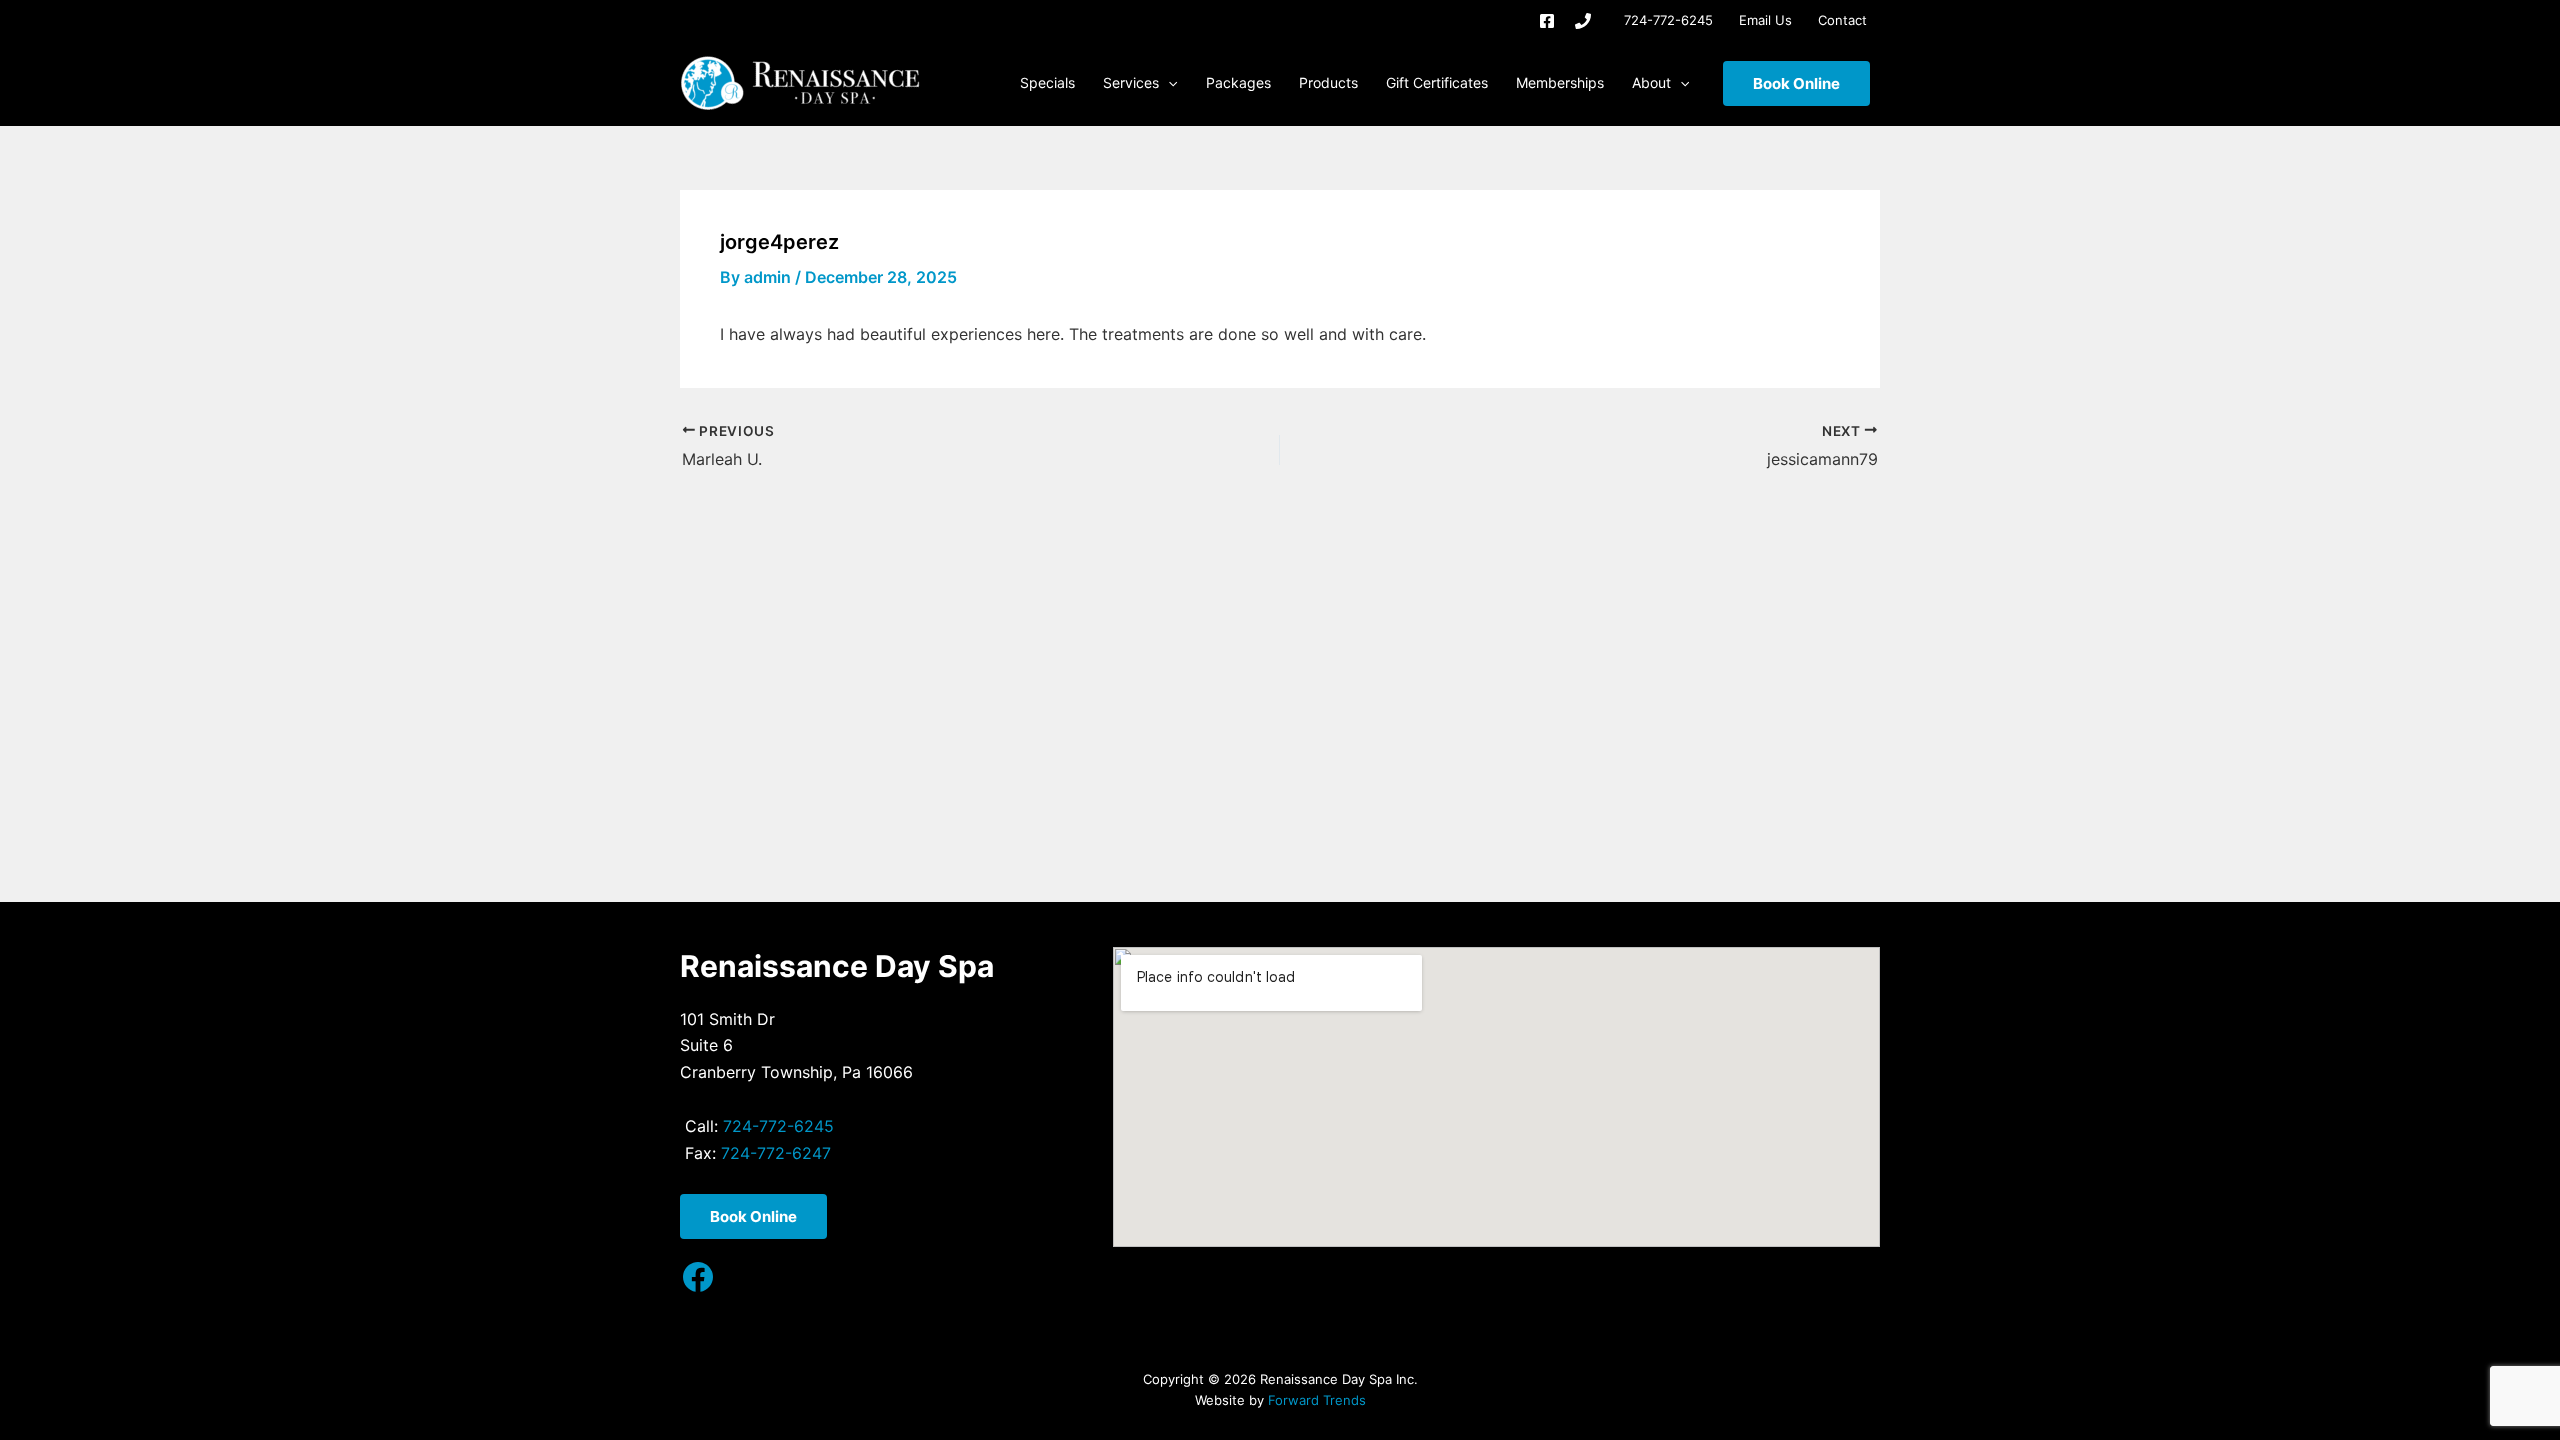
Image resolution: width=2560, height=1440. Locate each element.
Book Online (1796, 83)
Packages (1238, 82)
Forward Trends (1317, 1400)
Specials (1047, 82)
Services (1131, 82)
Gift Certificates (1437, 82)
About (1651, 82)
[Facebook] (1547, 21)
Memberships (1560, 82)
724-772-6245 (1668, 20)
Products (1328, 82)
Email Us (1765, 20)
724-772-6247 (776, 1153)
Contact (1842, 20)
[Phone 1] (1583, 21)
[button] (1168, 83)
